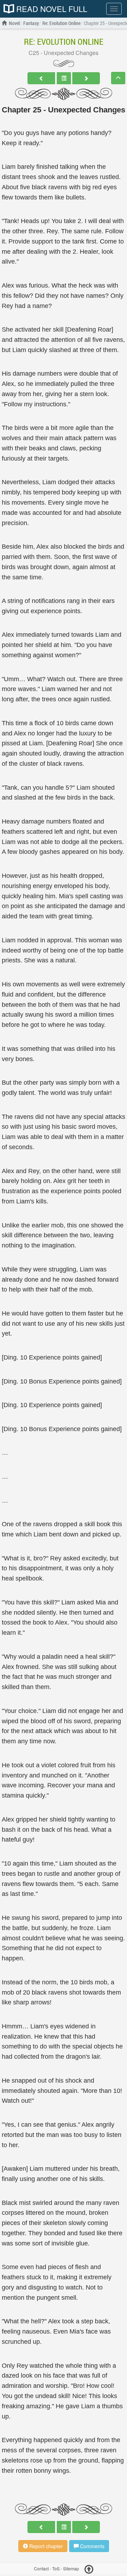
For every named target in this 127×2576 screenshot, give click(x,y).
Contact (41, 2568)
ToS (56, 2568)
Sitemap (71, 2568)
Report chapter (45, 2546)
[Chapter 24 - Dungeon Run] (41, 78)
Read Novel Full (51, 9)
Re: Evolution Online (64, 42)
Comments (92, 2546)
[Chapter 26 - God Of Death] (86, 78)
